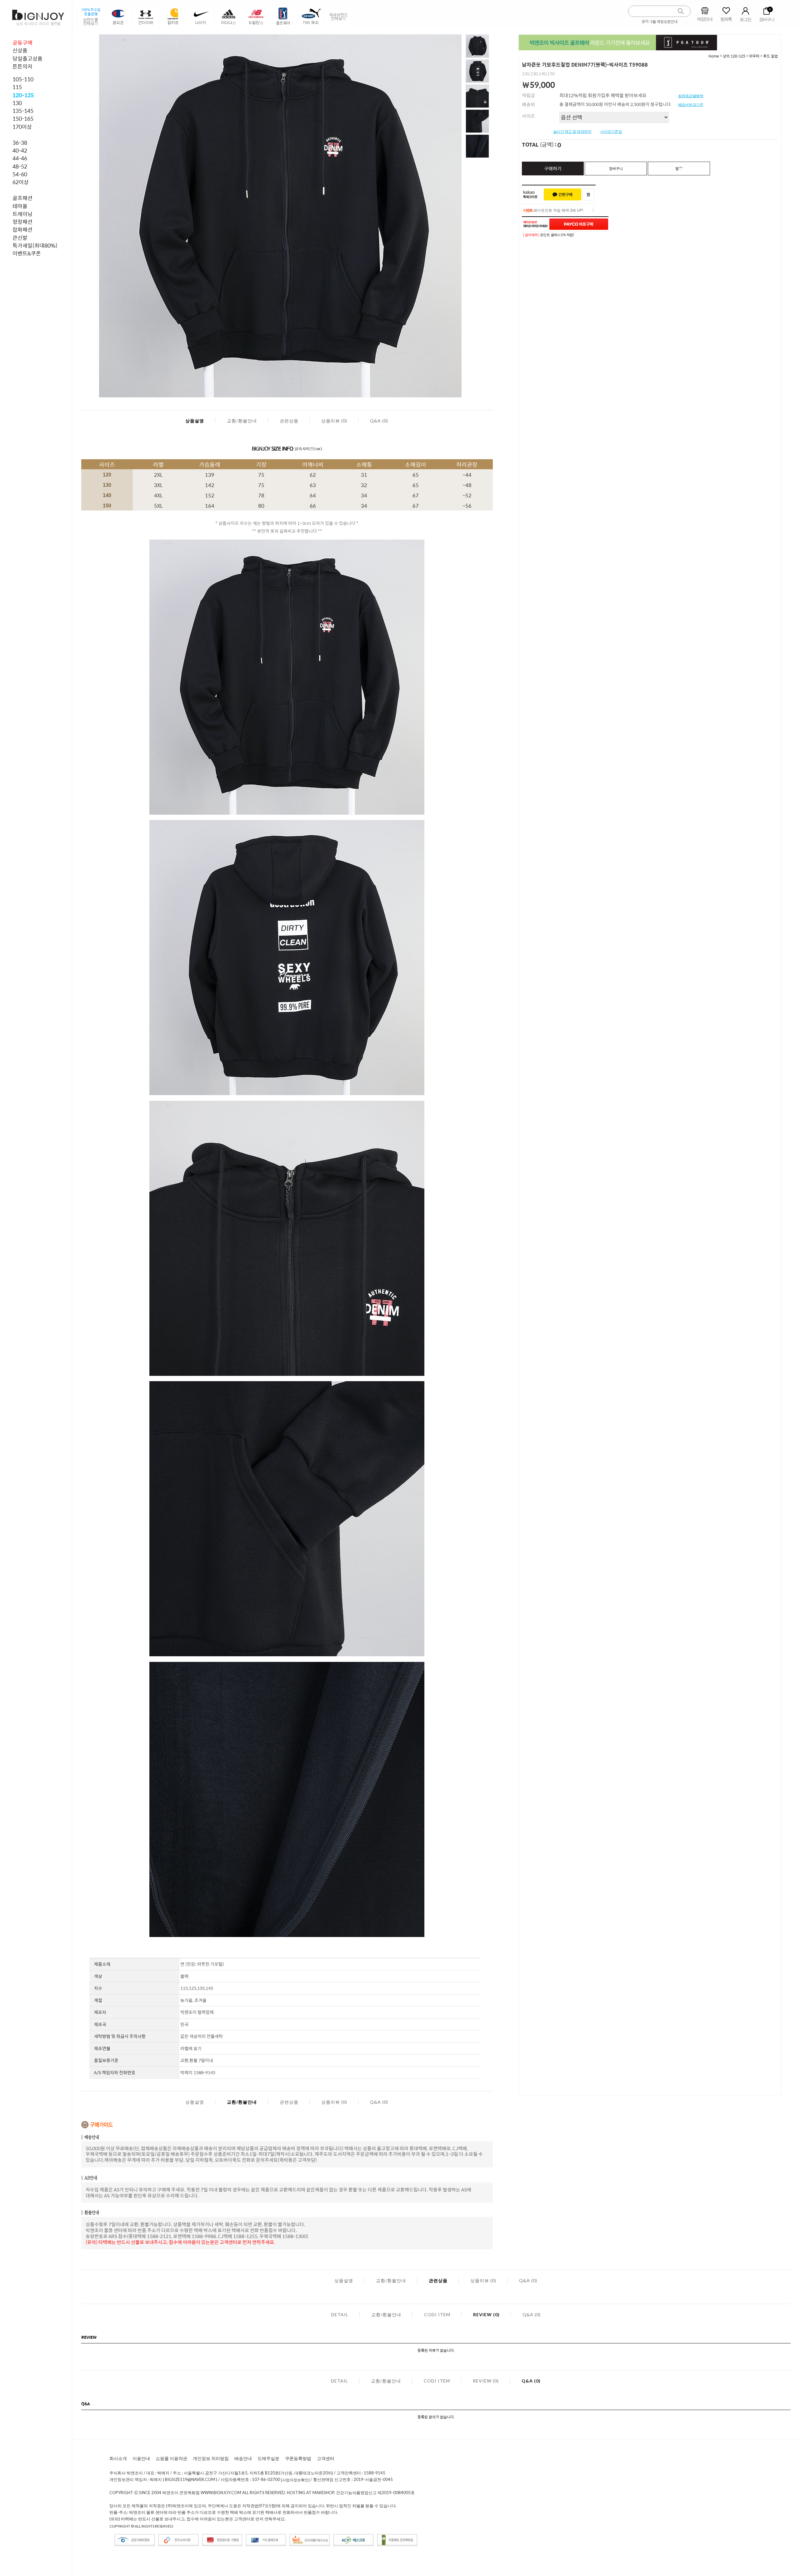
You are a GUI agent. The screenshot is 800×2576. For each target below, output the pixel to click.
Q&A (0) (379, 421)
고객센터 (326, 2458)
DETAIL (340, 2314)
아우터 (754, 56)
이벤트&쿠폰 (27, 253)
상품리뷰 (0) (334, 421)
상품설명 (195, 421)
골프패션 (22, 198)
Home (714, 56)
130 (17, 103)
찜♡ (679, 169)
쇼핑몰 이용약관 (171, 2458)
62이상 (21, 182)
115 (17, 87)
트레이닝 (22, 214)
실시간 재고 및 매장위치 (572, 132)
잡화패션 (22, 229)
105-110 (23, 79)
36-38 (20, 143)
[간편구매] (562, 194)
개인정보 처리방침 (211, 2458)
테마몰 (20, 206)
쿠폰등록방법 (298, 2458)
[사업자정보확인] (295, 2480)
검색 (681, 11)
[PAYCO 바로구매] (579, 224)
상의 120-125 (735, 56)
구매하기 (553, 168)
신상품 (20, 50)
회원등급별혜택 (691, 96)
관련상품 (289, 421)
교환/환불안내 (242, 421)
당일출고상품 (27, 58)
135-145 (23, 111)
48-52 (20, 166)
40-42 (20, 150)
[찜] (588, 194)
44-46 (20, 158)
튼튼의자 (22, 66)
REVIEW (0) (486, 2314)
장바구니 (616, 169)
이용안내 (141, 2458)
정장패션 (22, 222)
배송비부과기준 (691, 105)
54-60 (20, 174)
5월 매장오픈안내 (664, 22)
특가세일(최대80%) (35, 245)
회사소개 (118, 2458)
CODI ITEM (437, 2314)
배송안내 (243, 2458)
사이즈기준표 (611, 132)
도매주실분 (268, 2458)
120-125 (23, 95)
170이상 (22, 127)
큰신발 (20, 238)
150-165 (23, 118)
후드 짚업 (770, 56)
